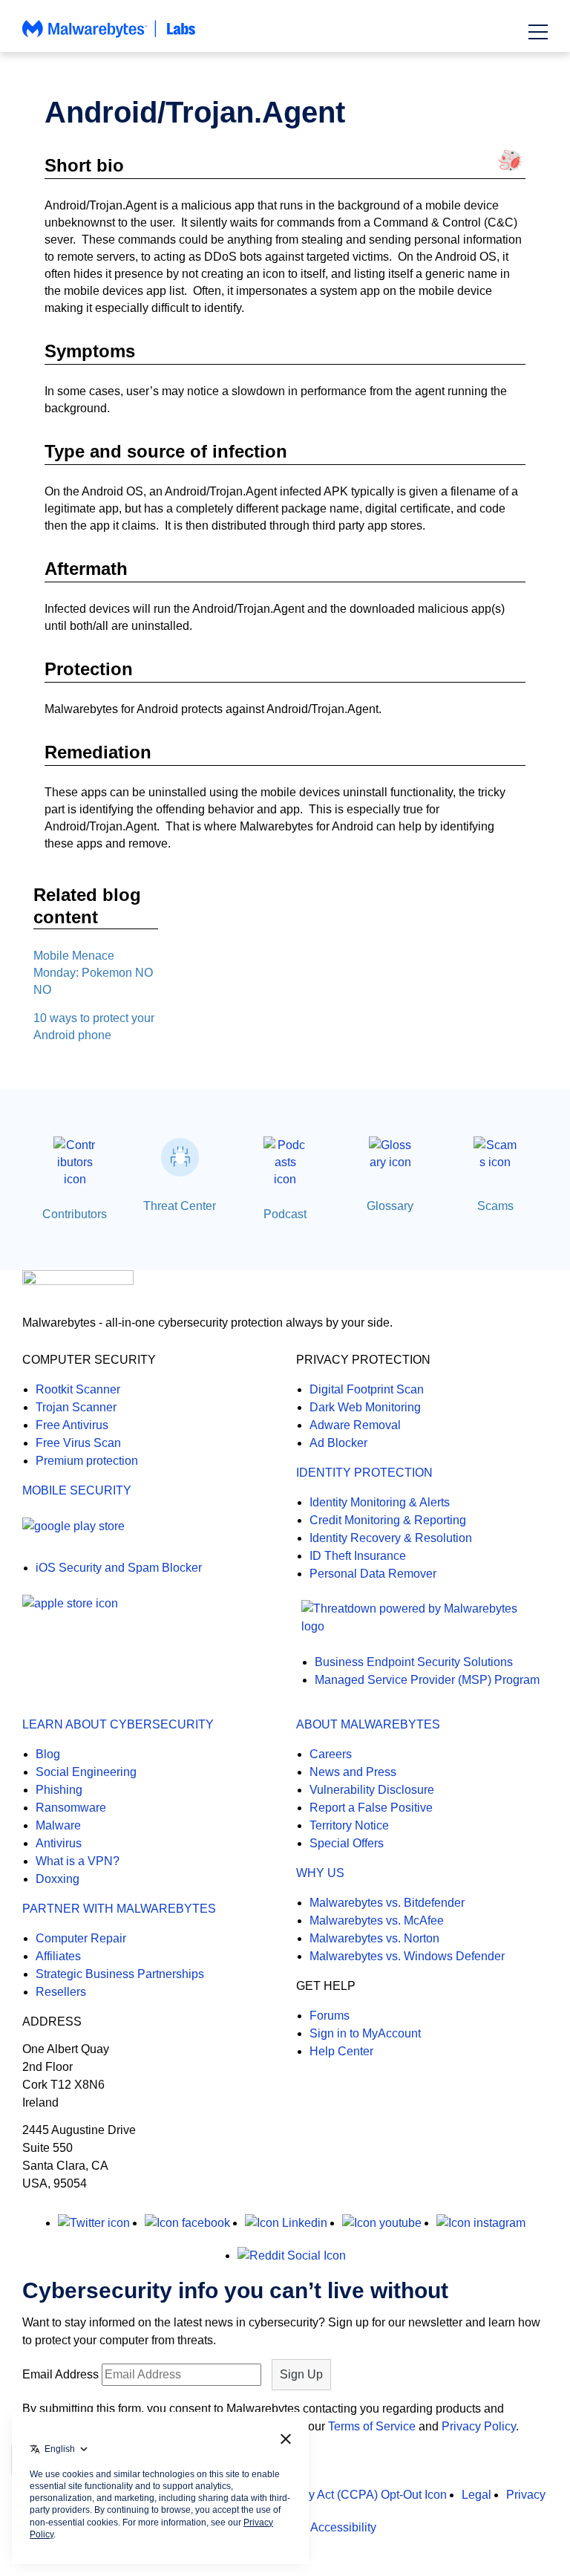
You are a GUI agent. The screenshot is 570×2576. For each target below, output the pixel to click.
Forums (330, 2016)
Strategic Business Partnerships (120, 1974)
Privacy (526, 2495)
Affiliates (58, 1956)
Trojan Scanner (76, 1407)
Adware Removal (355, 1425)
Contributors (75, 1214)
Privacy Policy (479, 2426)
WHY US (320, 1873)
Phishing (59, 1790)
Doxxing (58, 1879)
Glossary (390, 1206)
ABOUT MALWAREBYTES (368, 1724)
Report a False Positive (371, 1808)
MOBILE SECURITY (77, 1490)
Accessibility (343, 2527)
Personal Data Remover (373, 1574)
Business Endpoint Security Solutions (414, 1662)
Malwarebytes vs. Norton (374, 1938)
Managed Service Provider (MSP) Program (427, 1680)
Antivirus (59, 1843)
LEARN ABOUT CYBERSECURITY (118, 1724)
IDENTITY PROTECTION (364, 1473)
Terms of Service (372, 2426)
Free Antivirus (72, 1425)
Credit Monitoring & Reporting (388, 1520)
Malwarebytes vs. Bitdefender (387, 1903)
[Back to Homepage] (109, 36)
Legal (476, 2495)
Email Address (60, 2374)
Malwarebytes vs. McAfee (377, 1920)
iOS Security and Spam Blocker (119, 1568)
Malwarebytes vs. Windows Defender (407, 1956)
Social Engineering (86, 1772)
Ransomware (71, 1808)
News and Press (353, 1772)
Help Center (341, 2051)
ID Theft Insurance (358, 1556)
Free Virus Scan (78, 1443)
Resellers (61, 1992)
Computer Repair (81, 1938)
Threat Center (180, 1206)
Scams (495, 1206)
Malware (58, 1825)
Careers (331, 1754)
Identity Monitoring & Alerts (380, 1502)
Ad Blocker (338, 1443)
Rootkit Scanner (78, 1389)
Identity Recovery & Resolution (391, 1538)
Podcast (285, 1214)
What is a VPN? (78, 1861)
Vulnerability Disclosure (372, 1790)
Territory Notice (349, 1825)
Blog (48, 1754)
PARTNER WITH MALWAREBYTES (119, 1909)
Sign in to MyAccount (365, 2033)
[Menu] (538, 32)
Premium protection (87, 1461)
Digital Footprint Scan (367, 1389)
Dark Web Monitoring (365, 1407)
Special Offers (347, 1843)
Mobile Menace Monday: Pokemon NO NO (93, 973)
